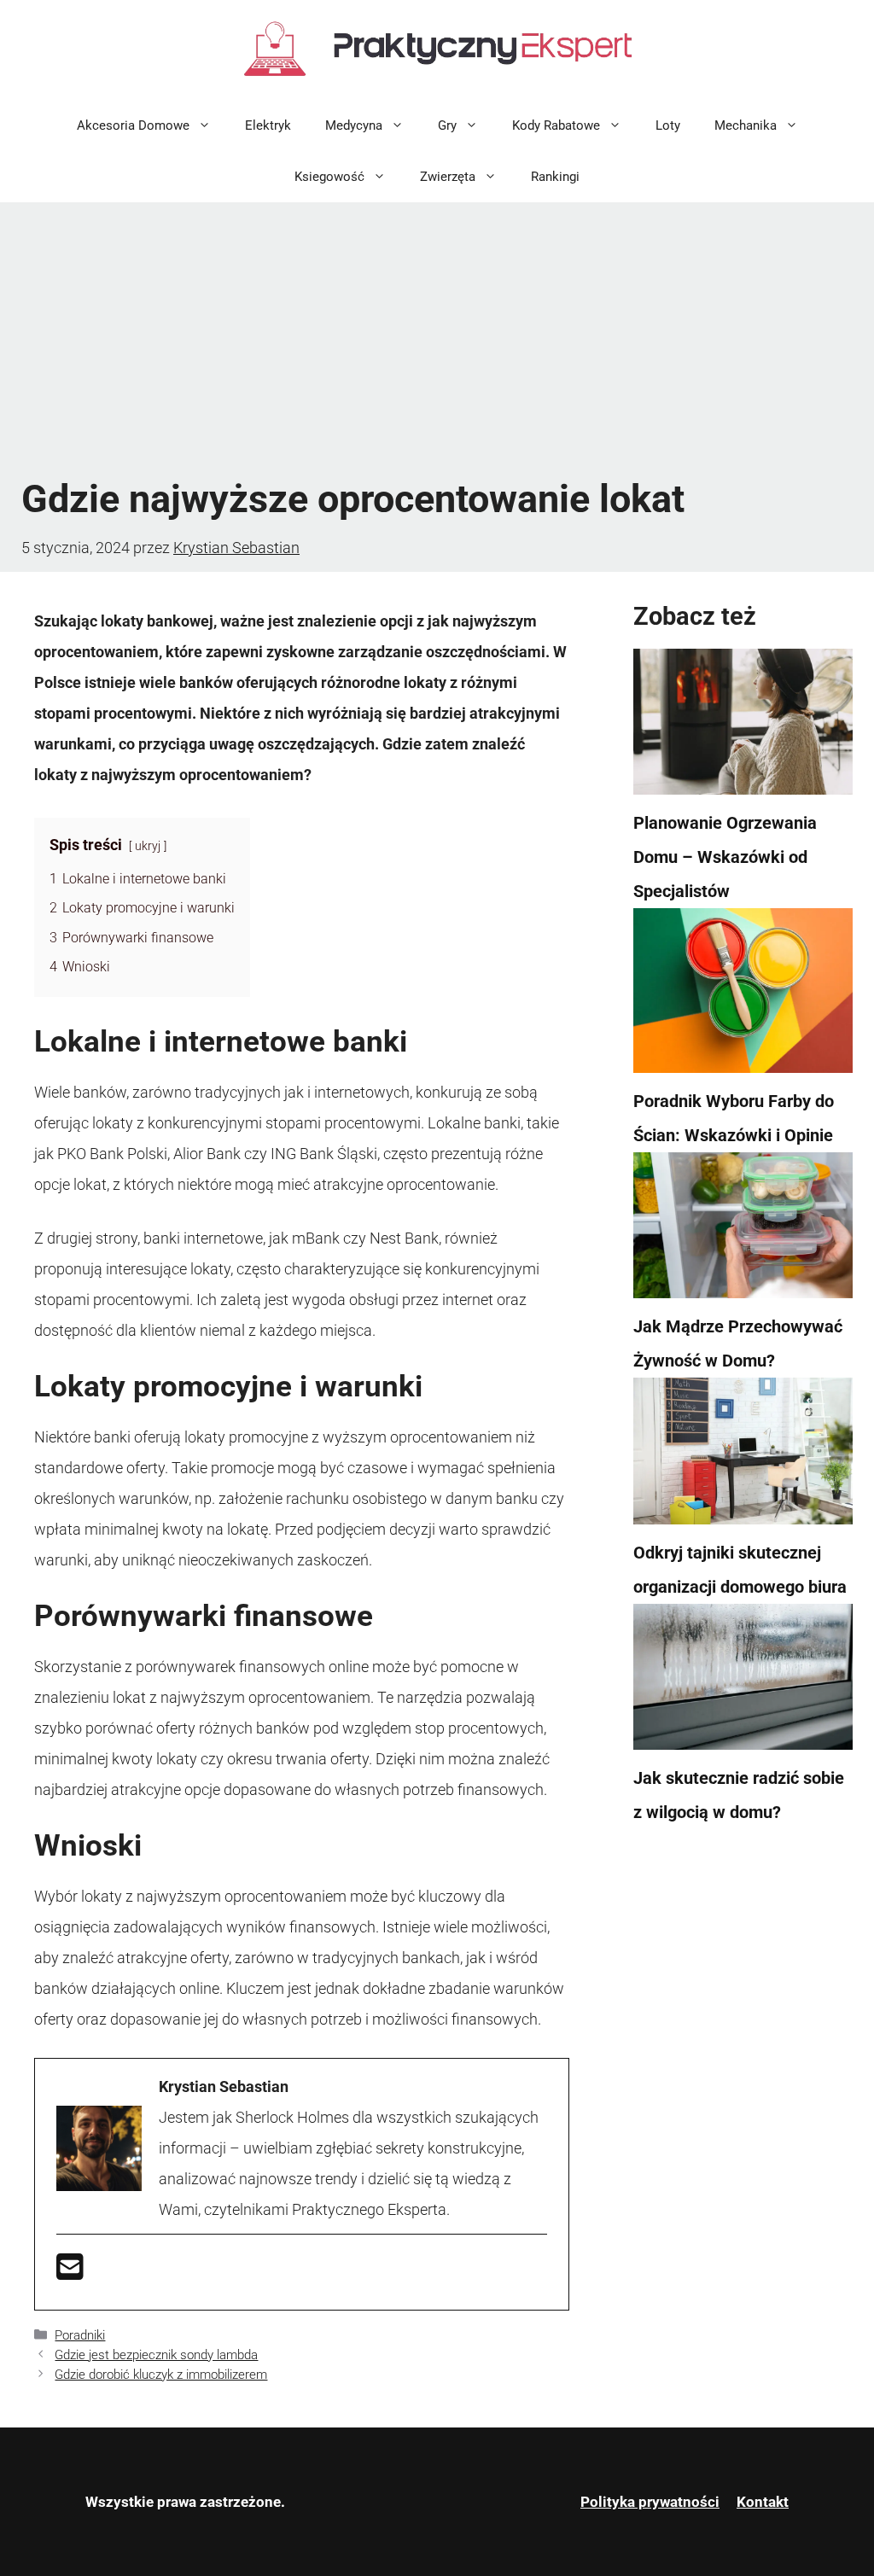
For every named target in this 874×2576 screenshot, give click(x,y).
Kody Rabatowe (556, 125)
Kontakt (763, 2502)
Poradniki (80, 2335)
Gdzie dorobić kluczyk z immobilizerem (161, 2375)
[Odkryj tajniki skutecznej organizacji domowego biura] (743, 1456)
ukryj (148, 846)
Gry (447, 125)
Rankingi (555, 177)
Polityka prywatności (650, 2502)
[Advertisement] (437, 339)
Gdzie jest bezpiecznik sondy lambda (156, 2355)
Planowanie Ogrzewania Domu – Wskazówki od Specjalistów (725, 857)
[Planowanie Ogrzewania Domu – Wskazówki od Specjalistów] (743, 727)
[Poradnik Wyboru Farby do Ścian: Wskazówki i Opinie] (743, 996)
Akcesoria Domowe (133, 125)
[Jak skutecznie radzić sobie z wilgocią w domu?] (743, 1682)
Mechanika (746, 125)
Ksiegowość (329, 177)
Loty (668, 125)
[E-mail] (70, 2273)
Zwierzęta (448, 177)
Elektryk (268, 125)
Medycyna (354, 125)
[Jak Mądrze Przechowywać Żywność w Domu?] (743, 1231)
